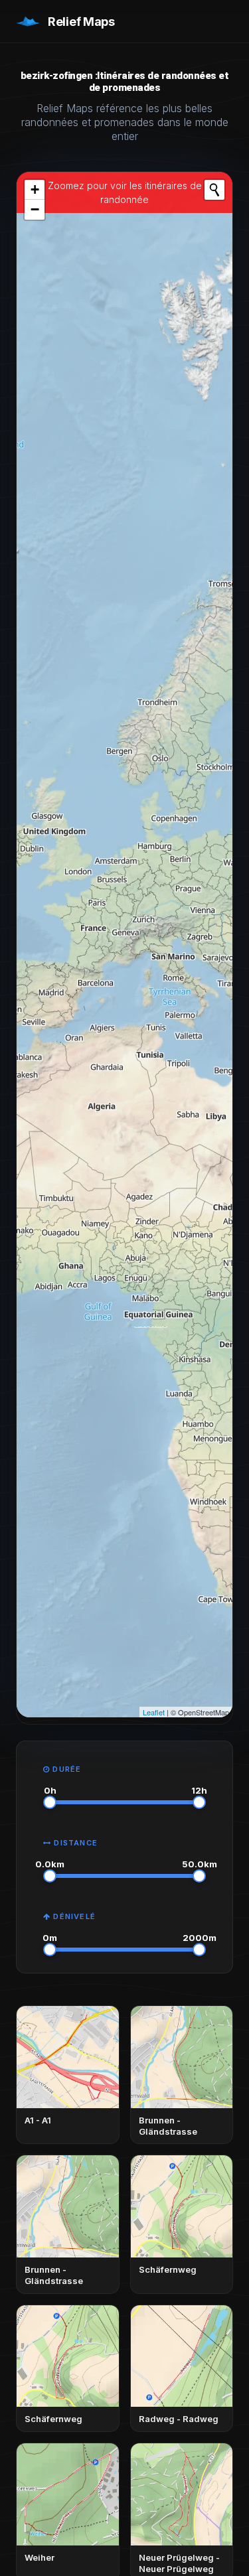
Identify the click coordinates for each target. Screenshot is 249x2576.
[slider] (50, 1802)
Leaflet (154, 1712)
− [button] (35, 209)
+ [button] (35, 189)
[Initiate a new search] (214, 190)
